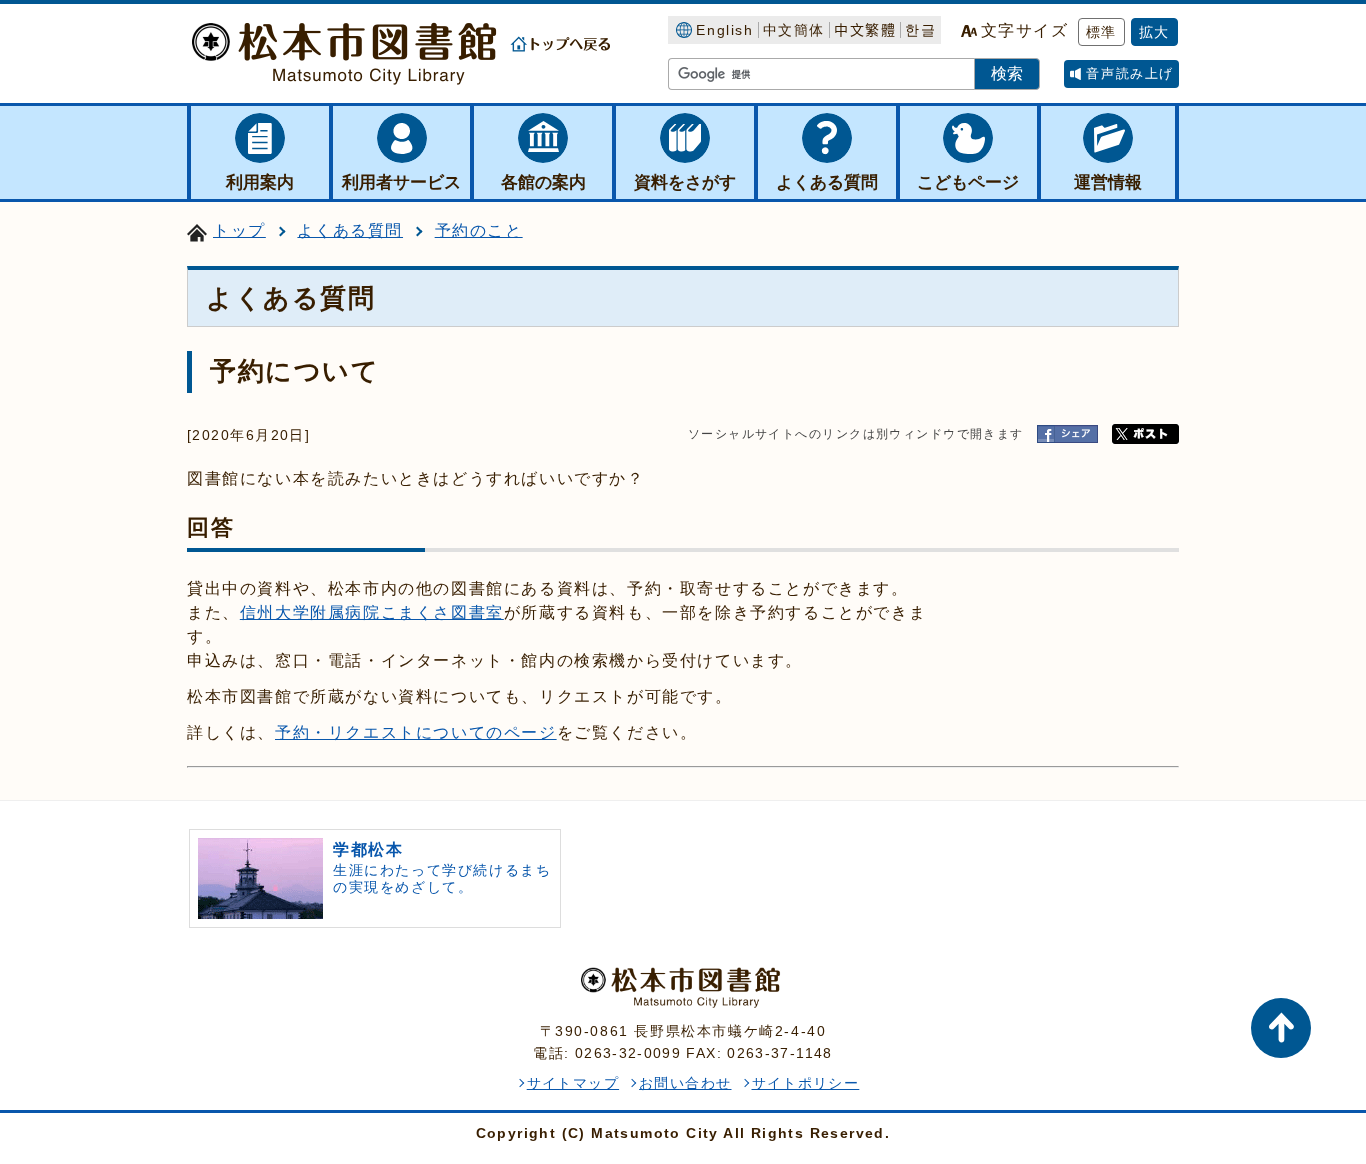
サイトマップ (573, 1083)
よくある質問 (350, 230)
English (724, 30)
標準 (1101, 32)
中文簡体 (794, 30)
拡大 (1154, 32)
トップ (239, 230)
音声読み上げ (1130, 73)
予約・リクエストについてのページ (416, 732)
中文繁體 (865, 30)
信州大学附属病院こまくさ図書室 (372, 612)
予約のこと (479, 230)
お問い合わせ (685, 1083)
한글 (920, 30)
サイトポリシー (806, 1083)
